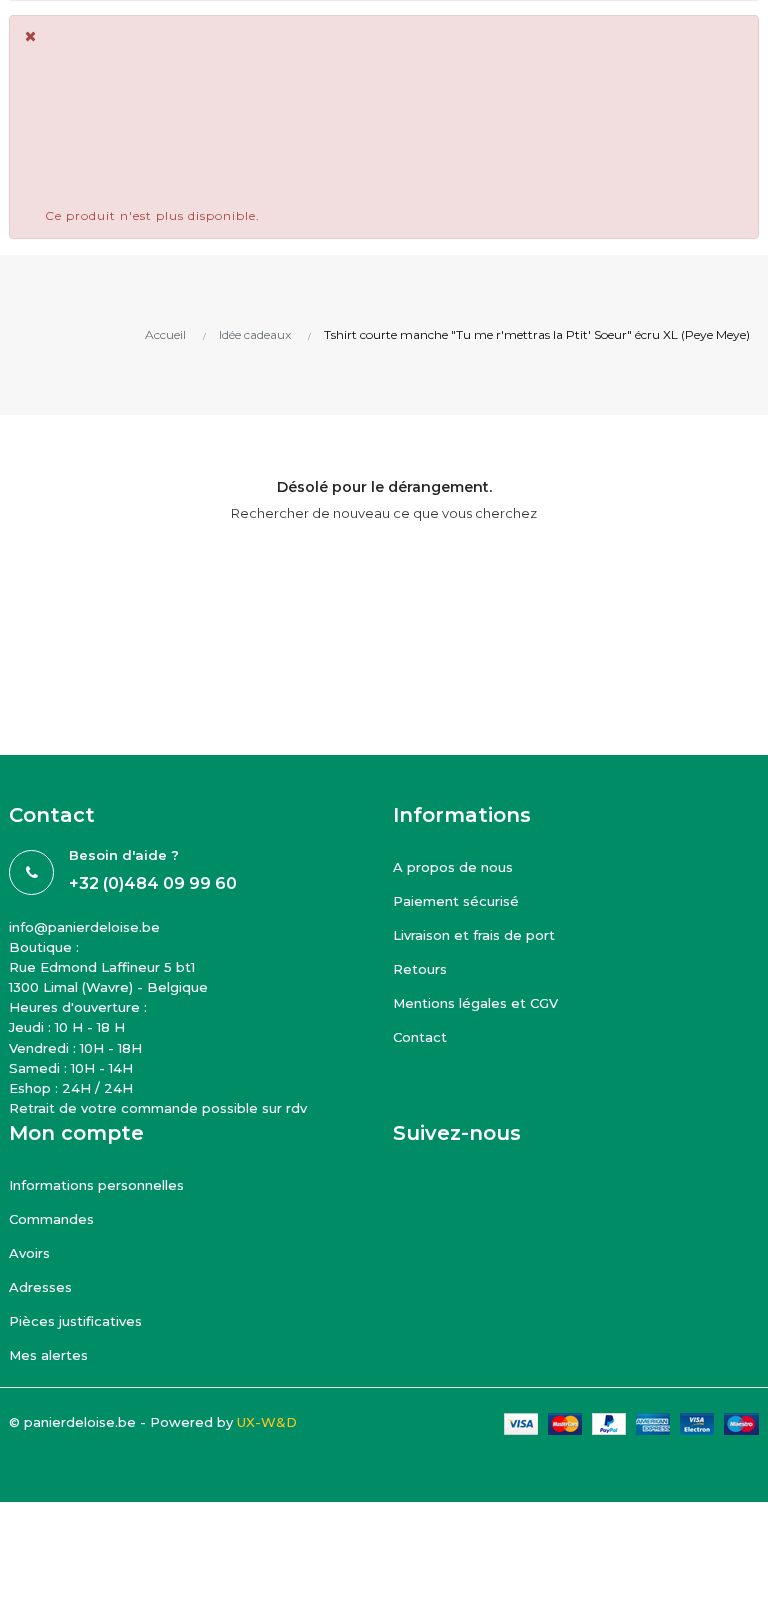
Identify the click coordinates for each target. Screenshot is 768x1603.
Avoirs (29, 1253)
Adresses (40, 1287)
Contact (420, 1037)
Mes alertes (48, 1355)
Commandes (51, 1219)
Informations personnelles (96, 1185)
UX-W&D (267, 1422)
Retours (420, 969)
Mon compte (76, 1133)
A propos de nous (453, 867)
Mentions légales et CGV (475, 1003)
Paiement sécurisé (456, 901)
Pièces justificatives (75, 1321)
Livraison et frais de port (474, 935)
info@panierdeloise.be (84, 927)
